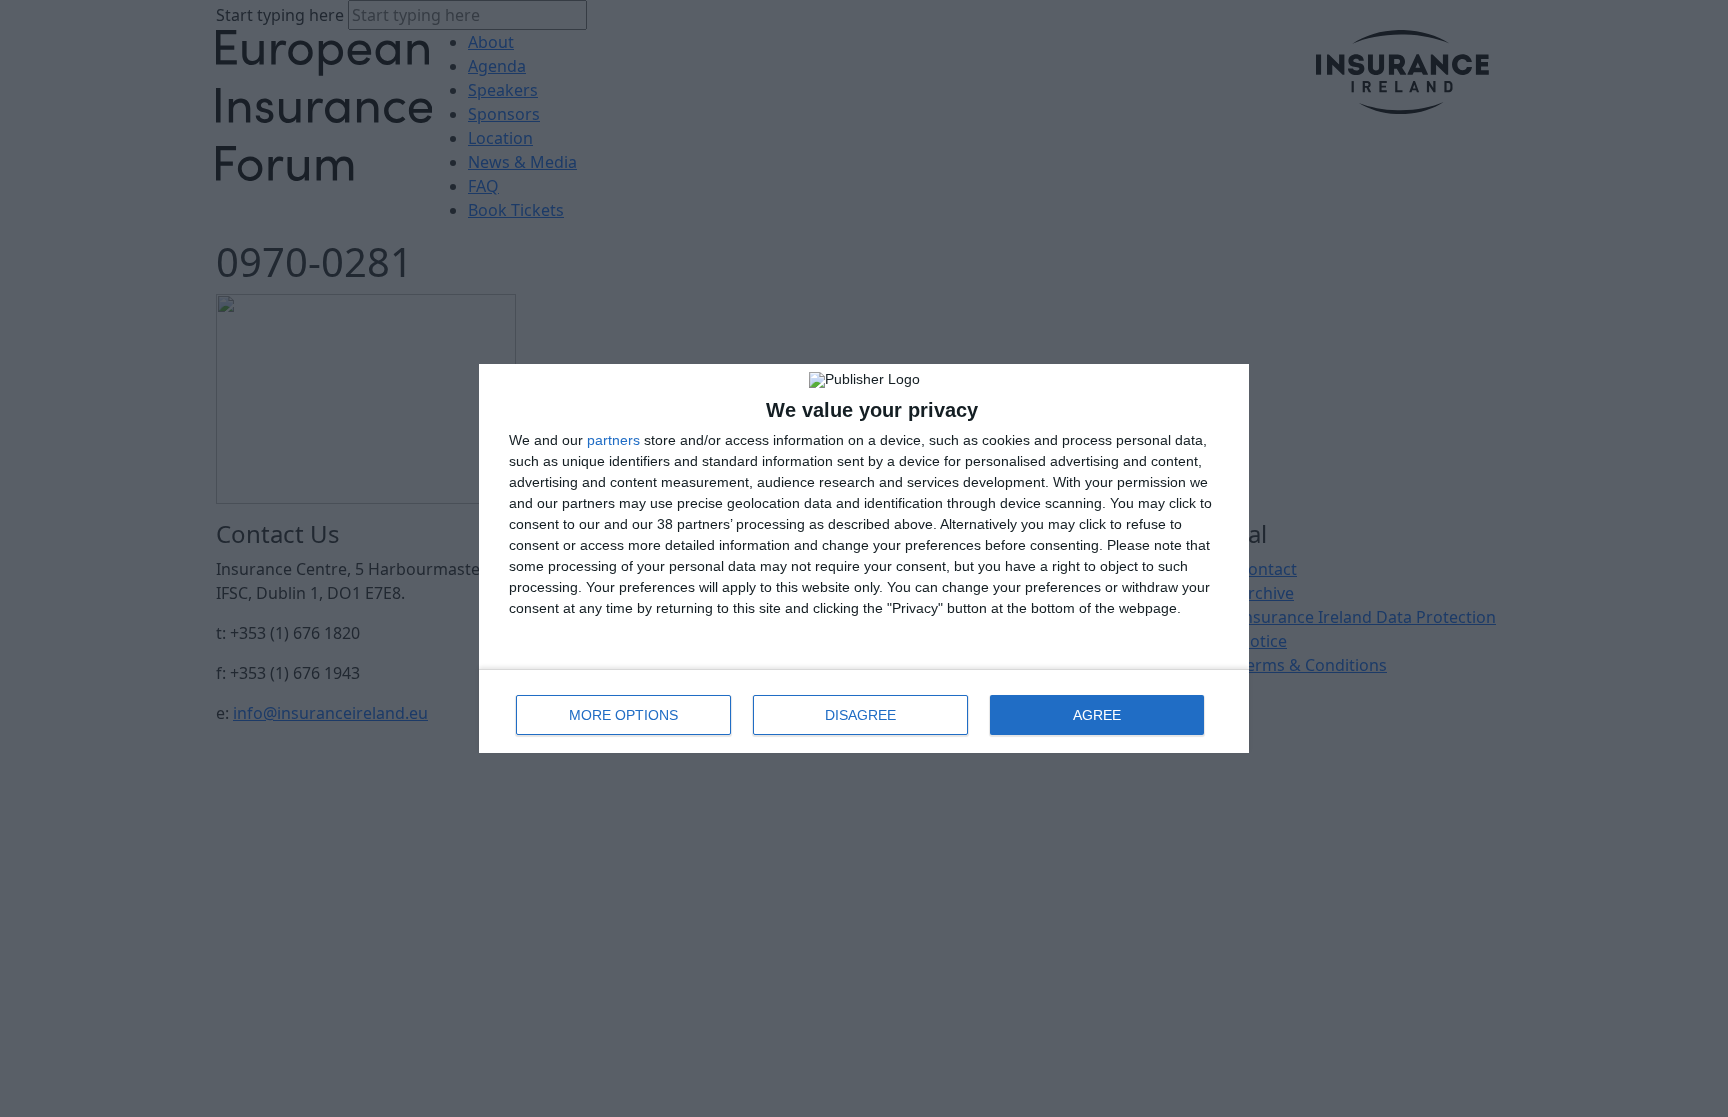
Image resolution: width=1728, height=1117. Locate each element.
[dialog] (864, 558)
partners (613, 440)
